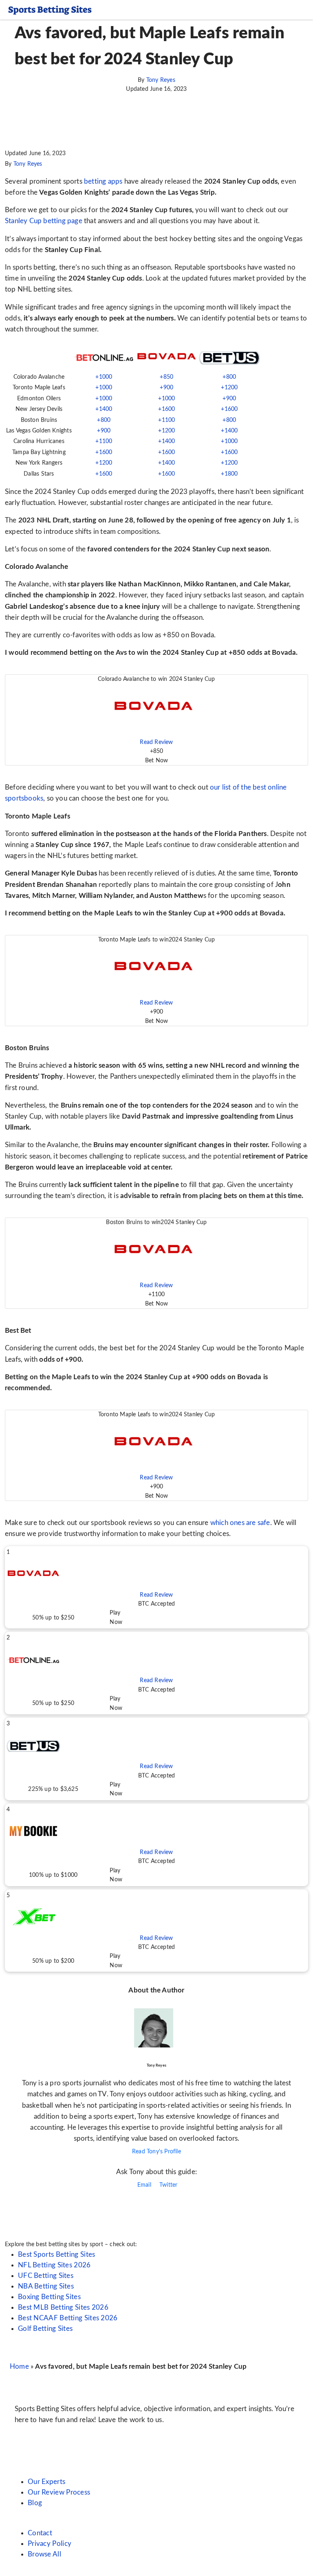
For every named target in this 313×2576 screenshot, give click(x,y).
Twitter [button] (168, 2185)
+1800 (229, 474)
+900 (166, 388)
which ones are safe (240, 1523)
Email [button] (143, 2185)
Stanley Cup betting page (44, 221)
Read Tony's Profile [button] (156, 2152)
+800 (229, 377)
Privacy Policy (50, 2544)
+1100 (166, 420)
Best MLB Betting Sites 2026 (63, 2307)
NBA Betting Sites (46, 2286)
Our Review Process (59, 2492)
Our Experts (46, 2482)
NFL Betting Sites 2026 (54, 2265)
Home (19, 2366)
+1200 (229, 388)
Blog (35, 2503)
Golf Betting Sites (45, 2329)
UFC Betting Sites (46, 2276)
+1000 (104, 377)
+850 (166, 377)
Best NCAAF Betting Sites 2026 (68, 2318)
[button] (156, 720)
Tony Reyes (161, 80)
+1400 (104, 409)
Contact (40, 2533)
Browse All (44, 2554)
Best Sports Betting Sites (57, 2255)
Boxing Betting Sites (49, 2297)
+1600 (166, 409)
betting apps (103, 181)
